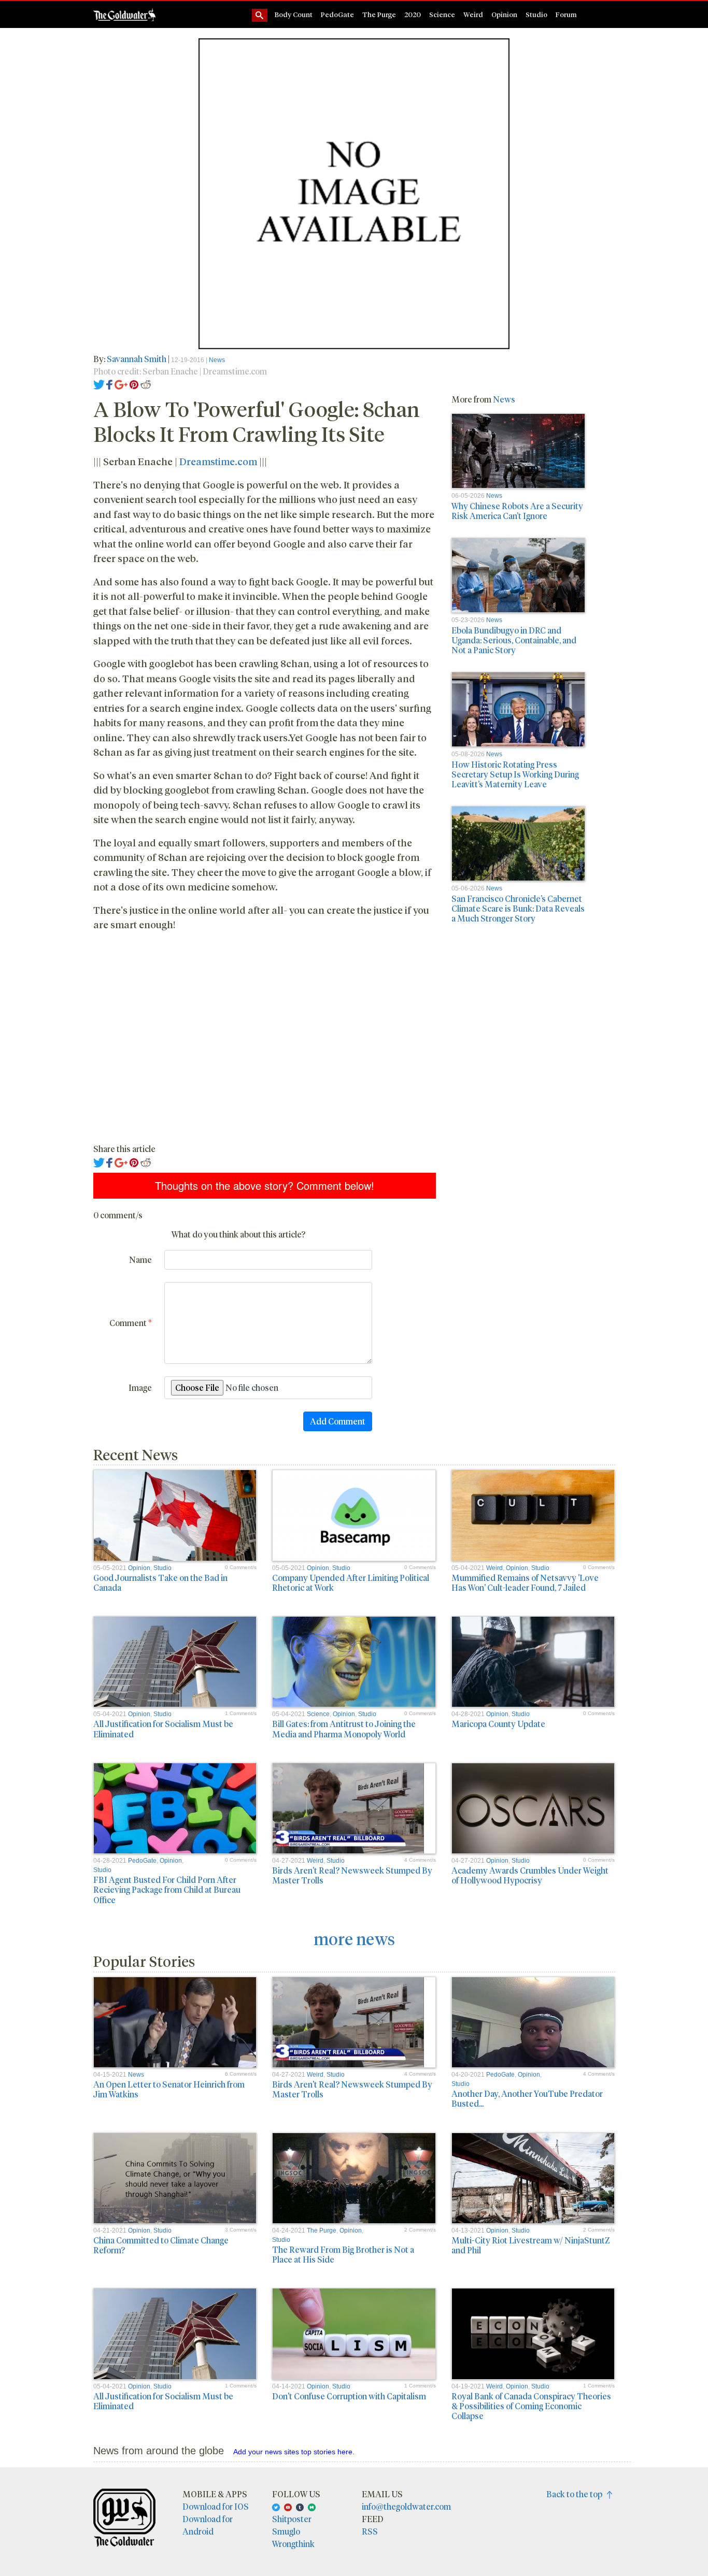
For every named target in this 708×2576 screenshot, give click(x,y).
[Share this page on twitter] (99, 384)
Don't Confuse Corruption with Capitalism (349, 2396)
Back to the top (577, 2494)
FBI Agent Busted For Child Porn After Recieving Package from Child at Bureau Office (167, 1889)
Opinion (504, 14)
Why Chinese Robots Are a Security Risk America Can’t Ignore (517, 511)
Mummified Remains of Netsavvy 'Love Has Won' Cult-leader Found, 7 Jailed (525, 1582)
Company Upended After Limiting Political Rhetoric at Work (351, 1582)
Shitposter (292, 2519)
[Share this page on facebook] (109, 384)
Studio (536, 14)
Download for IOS (216, 2506)
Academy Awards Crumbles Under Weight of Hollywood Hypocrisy (530, 1875)
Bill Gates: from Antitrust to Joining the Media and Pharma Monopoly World (344, 1729)
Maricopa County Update (498, 1724)
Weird (473, 14)
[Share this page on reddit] (146, 384)
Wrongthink (293, 2544)
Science (442, 14)
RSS (370, 2531)
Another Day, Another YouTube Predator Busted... (527, 2098)
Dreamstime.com (218, 461)
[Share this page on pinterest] (134, 384)
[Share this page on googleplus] (121, 384)
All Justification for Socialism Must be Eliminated (163, 1729)
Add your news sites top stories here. (294, 2452)
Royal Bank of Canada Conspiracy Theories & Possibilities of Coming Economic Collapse (531, 2406)
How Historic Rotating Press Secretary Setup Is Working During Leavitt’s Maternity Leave (515, 774)
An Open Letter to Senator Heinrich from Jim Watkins (169, 2089)
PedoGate (337, 14)
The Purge (379, 14)
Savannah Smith (137, 359)
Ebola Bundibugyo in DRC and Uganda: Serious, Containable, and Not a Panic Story (514, 640)
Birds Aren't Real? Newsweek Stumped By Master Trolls (352, 1875)
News (217, 360)
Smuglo (286, 2531)
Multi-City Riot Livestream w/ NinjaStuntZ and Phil (531, 2245)
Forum (566, 14)
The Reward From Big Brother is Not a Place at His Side (343, 2254)
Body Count (294, 14)
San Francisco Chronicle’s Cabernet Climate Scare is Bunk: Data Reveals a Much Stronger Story (518, 908)
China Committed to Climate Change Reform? (161, 2245)
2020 (413, 14)
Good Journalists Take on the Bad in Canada (160, 1582)
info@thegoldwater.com (406, 2506)
